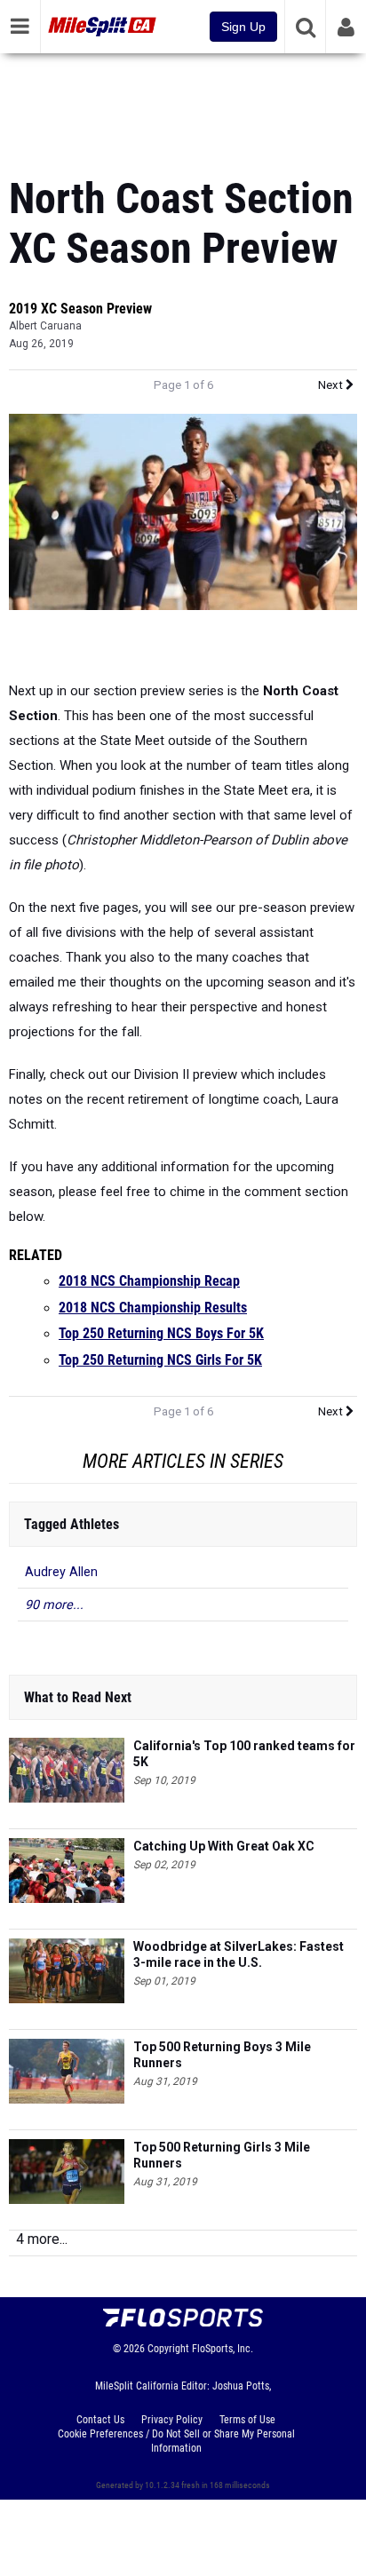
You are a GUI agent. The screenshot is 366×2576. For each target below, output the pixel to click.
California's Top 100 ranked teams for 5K (244, 1754)
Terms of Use (247, 2420)
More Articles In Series (183, 1461)
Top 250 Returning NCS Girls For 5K (160, 1360)
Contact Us (100, 2420)
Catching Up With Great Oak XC (224, 1846)
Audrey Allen (61, 1572)
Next (332, 385)
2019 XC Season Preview (80, 309)
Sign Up (243, 27)
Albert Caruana (45, 326)
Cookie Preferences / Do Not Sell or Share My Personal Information (176, 2441)
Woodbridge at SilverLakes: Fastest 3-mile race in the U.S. (239, 1954)
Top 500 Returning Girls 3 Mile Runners (222, 2155)
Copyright (168, 2349)
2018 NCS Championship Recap (149, 1281)
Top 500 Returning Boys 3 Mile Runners (222, 2055)
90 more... (54, 1605)
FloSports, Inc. (223, 2349)
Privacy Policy (172, 2420)
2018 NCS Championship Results (153, 1308)
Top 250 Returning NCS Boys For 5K (161, 1334)
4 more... (42, 2239)
